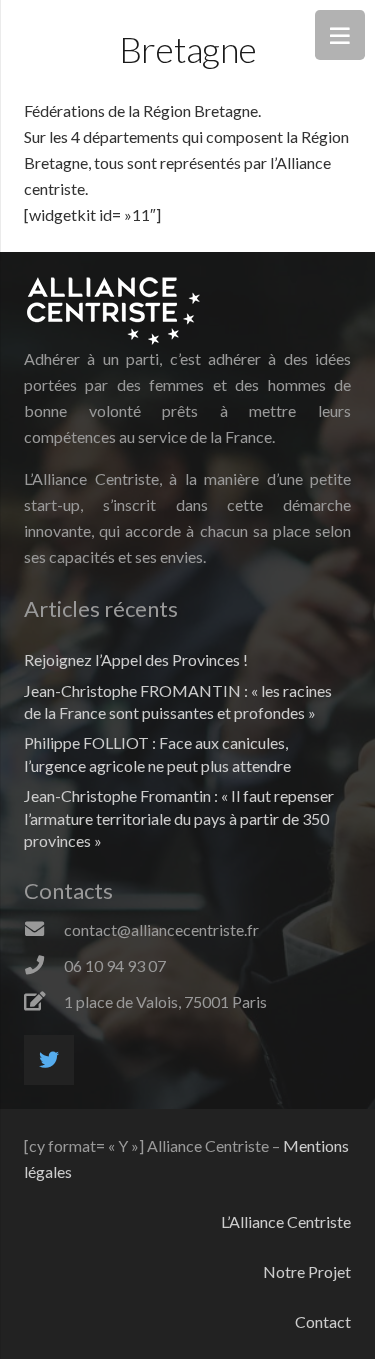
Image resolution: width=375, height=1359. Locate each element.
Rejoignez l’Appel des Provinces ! (136, 659)
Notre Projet (307, 1271)
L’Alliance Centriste (286, 1221)
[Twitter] (49, 1060)
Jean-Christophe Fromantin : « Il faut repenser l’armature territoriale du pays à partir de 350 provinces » (179, 818)
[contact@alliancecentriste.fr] (44, 930)
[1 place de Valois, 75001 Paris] (44, 1002)
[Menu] (340, 35)
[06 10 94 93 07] (44, 966)
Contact (323, 1321)
